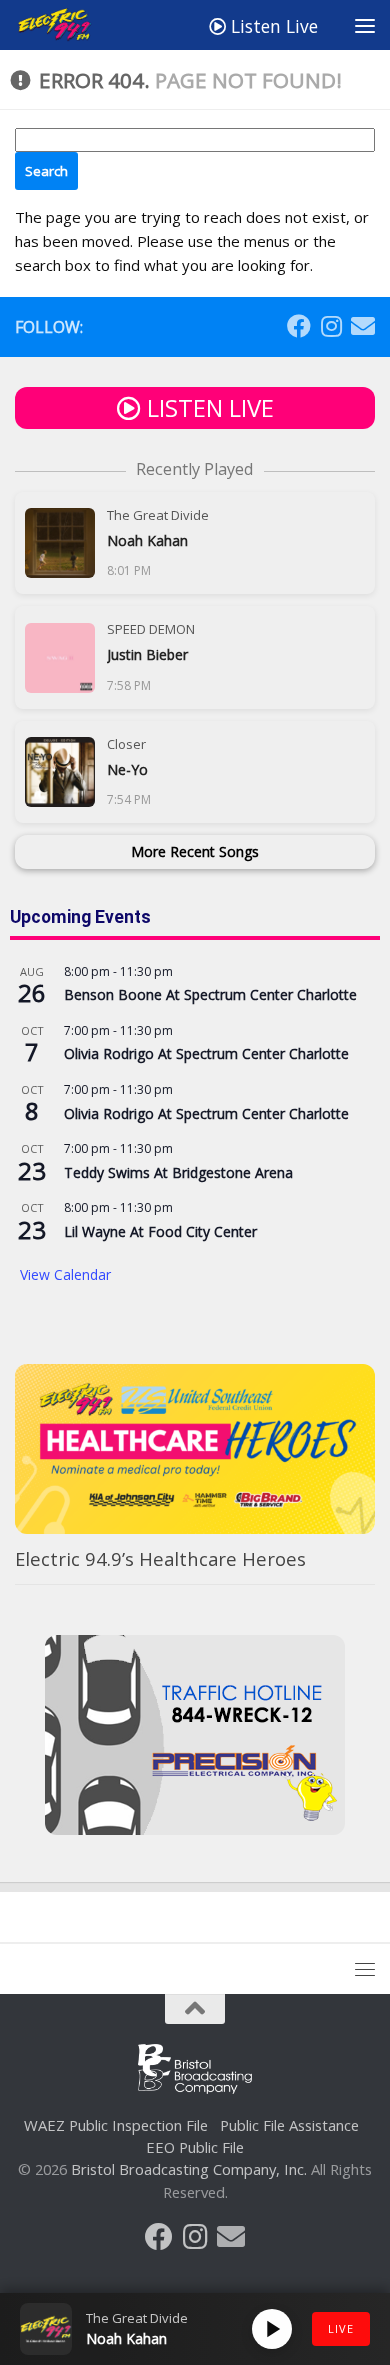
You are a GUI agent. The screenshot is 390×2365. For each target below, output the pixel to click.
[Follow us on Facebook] (299, 326)
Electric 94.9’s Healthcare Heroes (160, 1558)
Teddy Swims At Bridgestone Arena (178, 1172)
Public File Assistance (289, 2125)
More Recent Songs (195, 851)
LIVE (341, 2328)
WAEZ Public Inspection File (116, 2125)
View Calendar (65, 1274)
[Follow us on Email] (363, 326)
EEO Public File (195, 2147)
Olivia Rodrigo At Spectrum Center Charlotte (206, 1053)
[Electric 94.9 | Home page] (69, 25)
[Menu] (365, 25)
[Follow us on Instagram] (331, 326)
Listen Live (272, 26)
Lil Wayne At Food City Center (160, 1231)
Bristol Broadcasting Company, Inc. (189, 2169)
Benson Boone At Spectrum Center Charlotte (210, 994)
